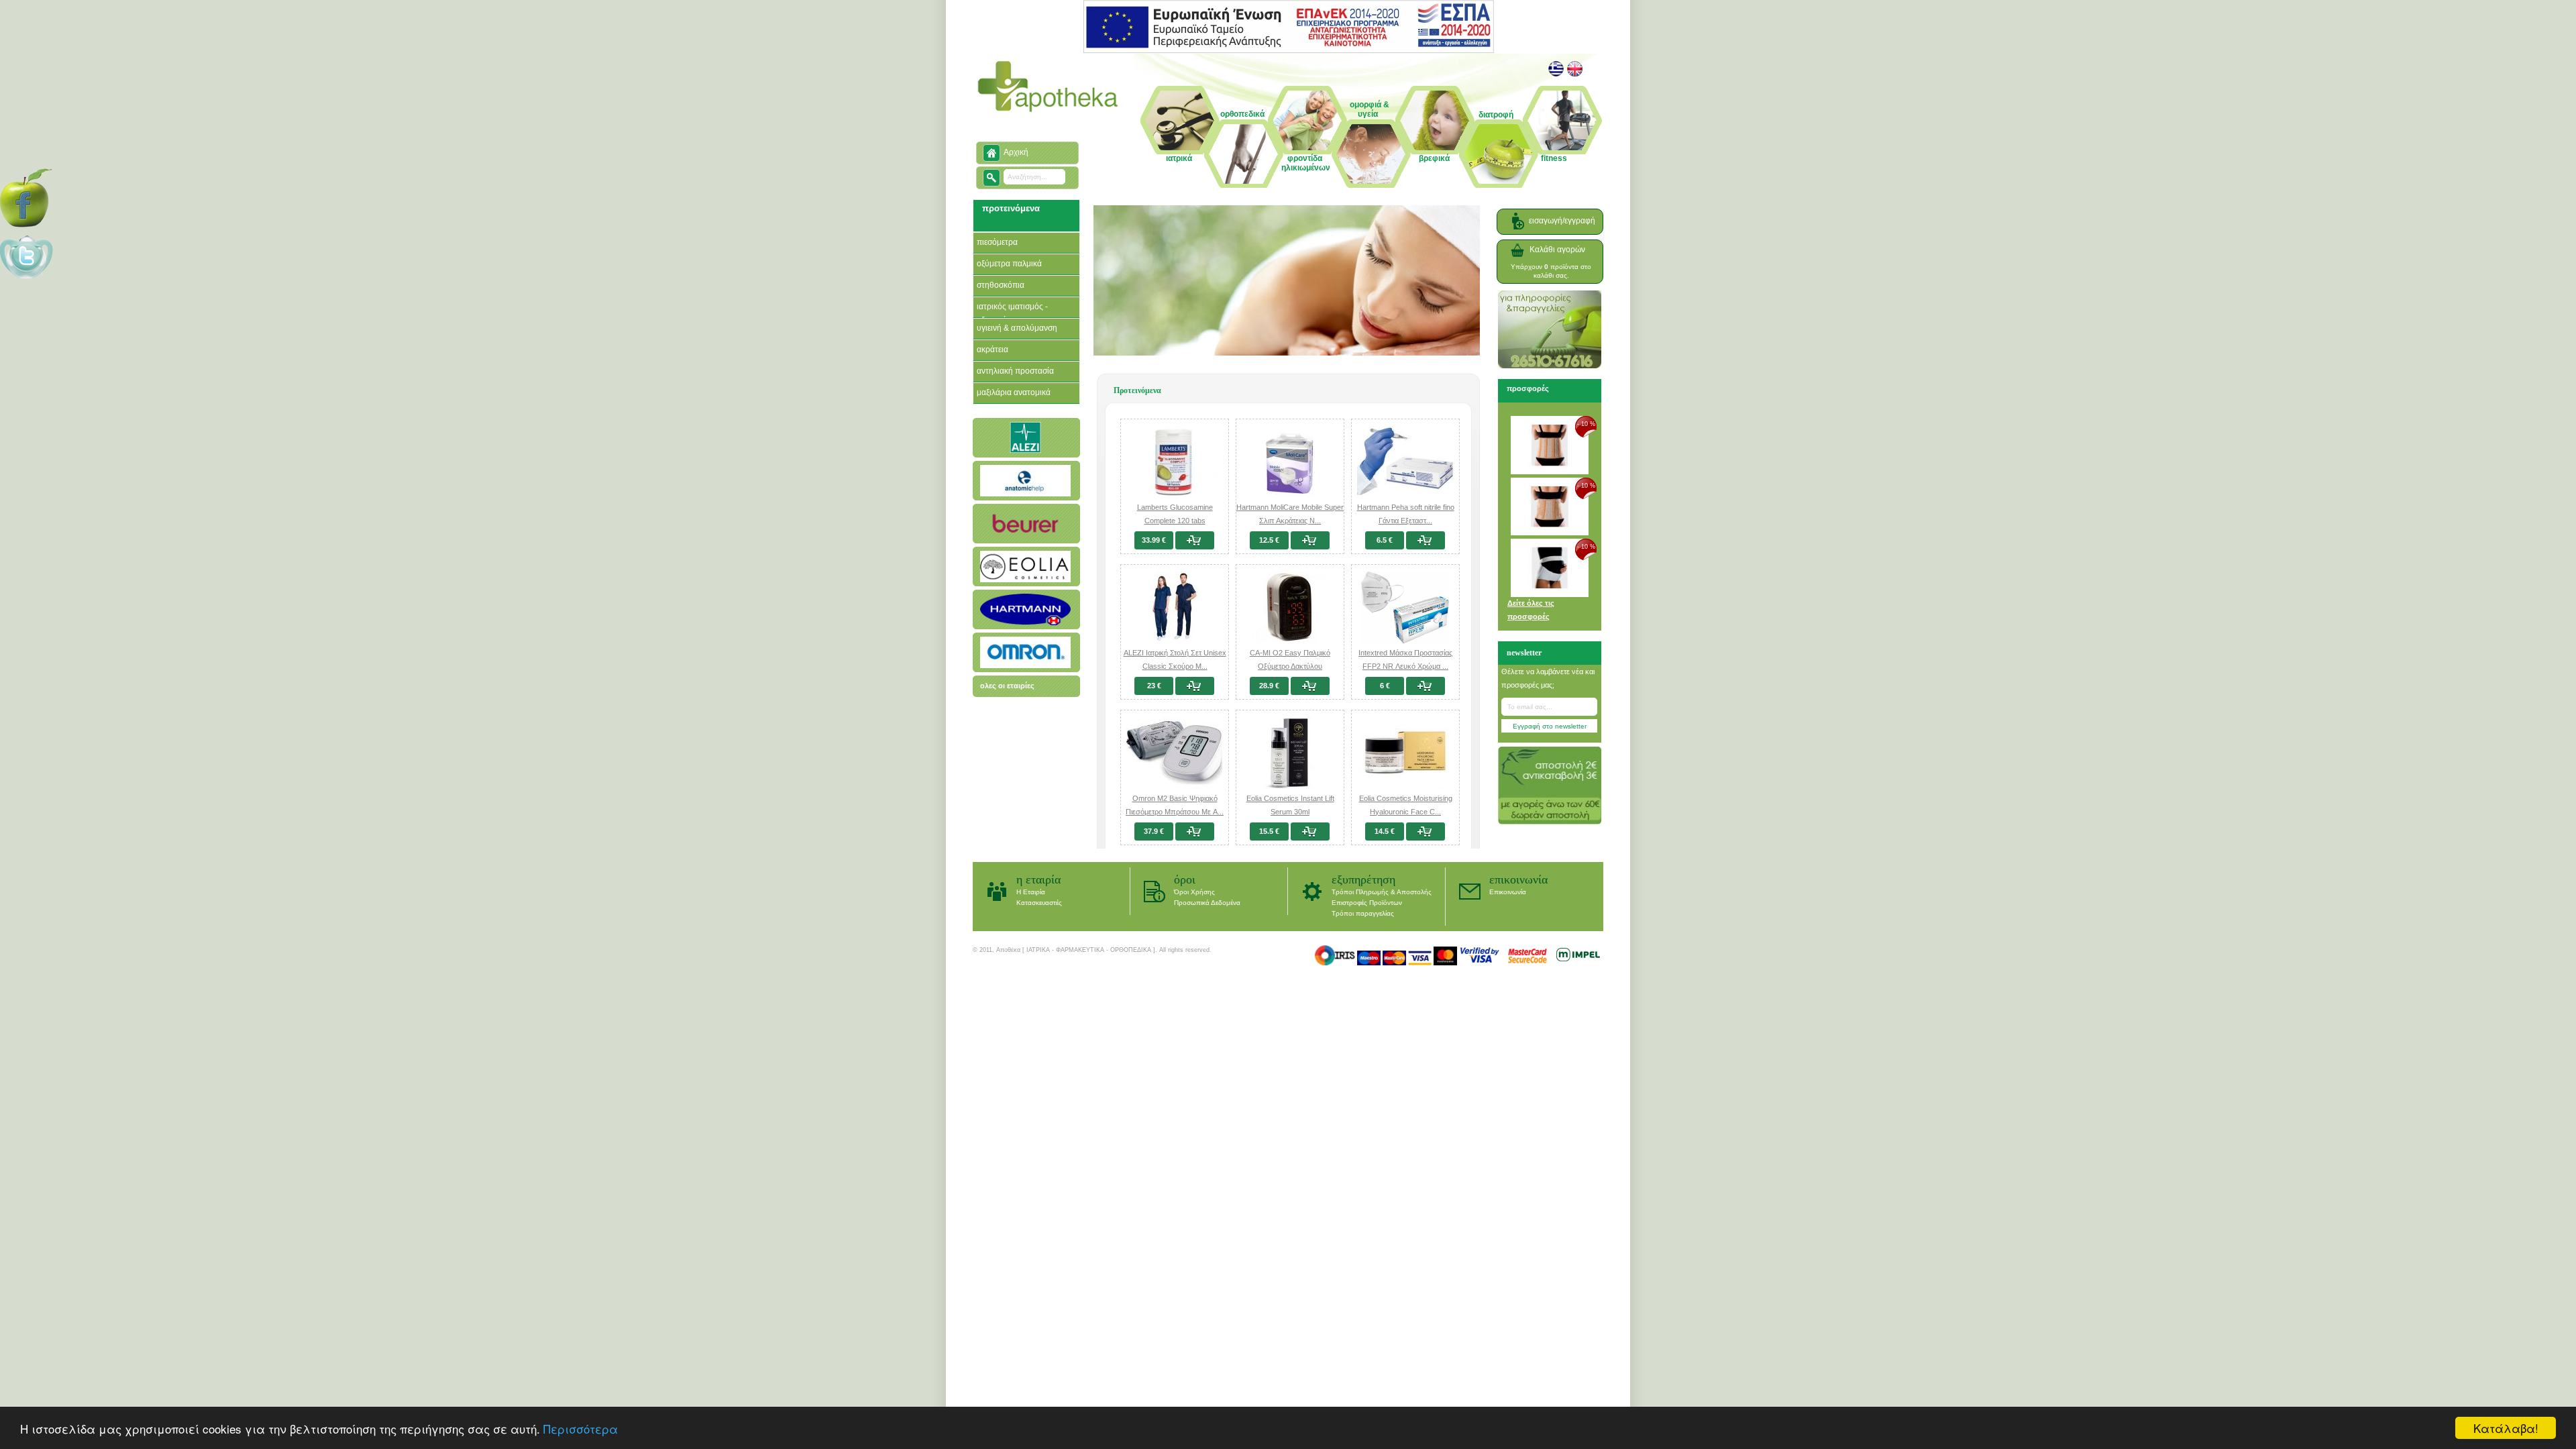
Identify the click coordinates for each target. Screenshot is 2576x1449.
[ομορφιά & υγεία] (1372, 138)
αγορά (1198, 540)
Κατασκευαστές (1039, 903)
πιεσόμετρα (997, 242)
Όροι (1185, 879)
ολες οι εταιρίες (1007, 686)
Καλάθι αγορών (1557, 250)
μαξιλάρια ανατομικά (1014, 392)
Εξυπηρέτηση (1363, 879)
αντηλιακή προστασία (1015, 371)
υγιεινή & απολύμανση (1017, 328)
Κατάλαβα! (2506, 1428)
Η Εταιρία (1038, 879)
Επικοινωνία (1518, 879)
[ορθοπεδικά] (1244, 153)
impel (1578, 955)
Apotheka (1048, 87)
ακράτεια (992, 350)
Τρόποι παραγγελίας (1363, 913)
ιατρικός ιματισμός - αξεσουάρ (1012, 313)
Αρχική (1016, 152)
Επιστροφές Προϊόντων (1367, 903)
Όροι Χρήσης (1194, 892)
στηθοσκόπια (1001, 285)
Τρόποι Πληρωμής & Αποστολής (1382, 892)
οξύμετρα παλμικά (1009, 264)
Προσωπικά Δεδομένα (1207, 903)
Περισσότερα (581, 1429)
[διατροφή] (1499, 145)
